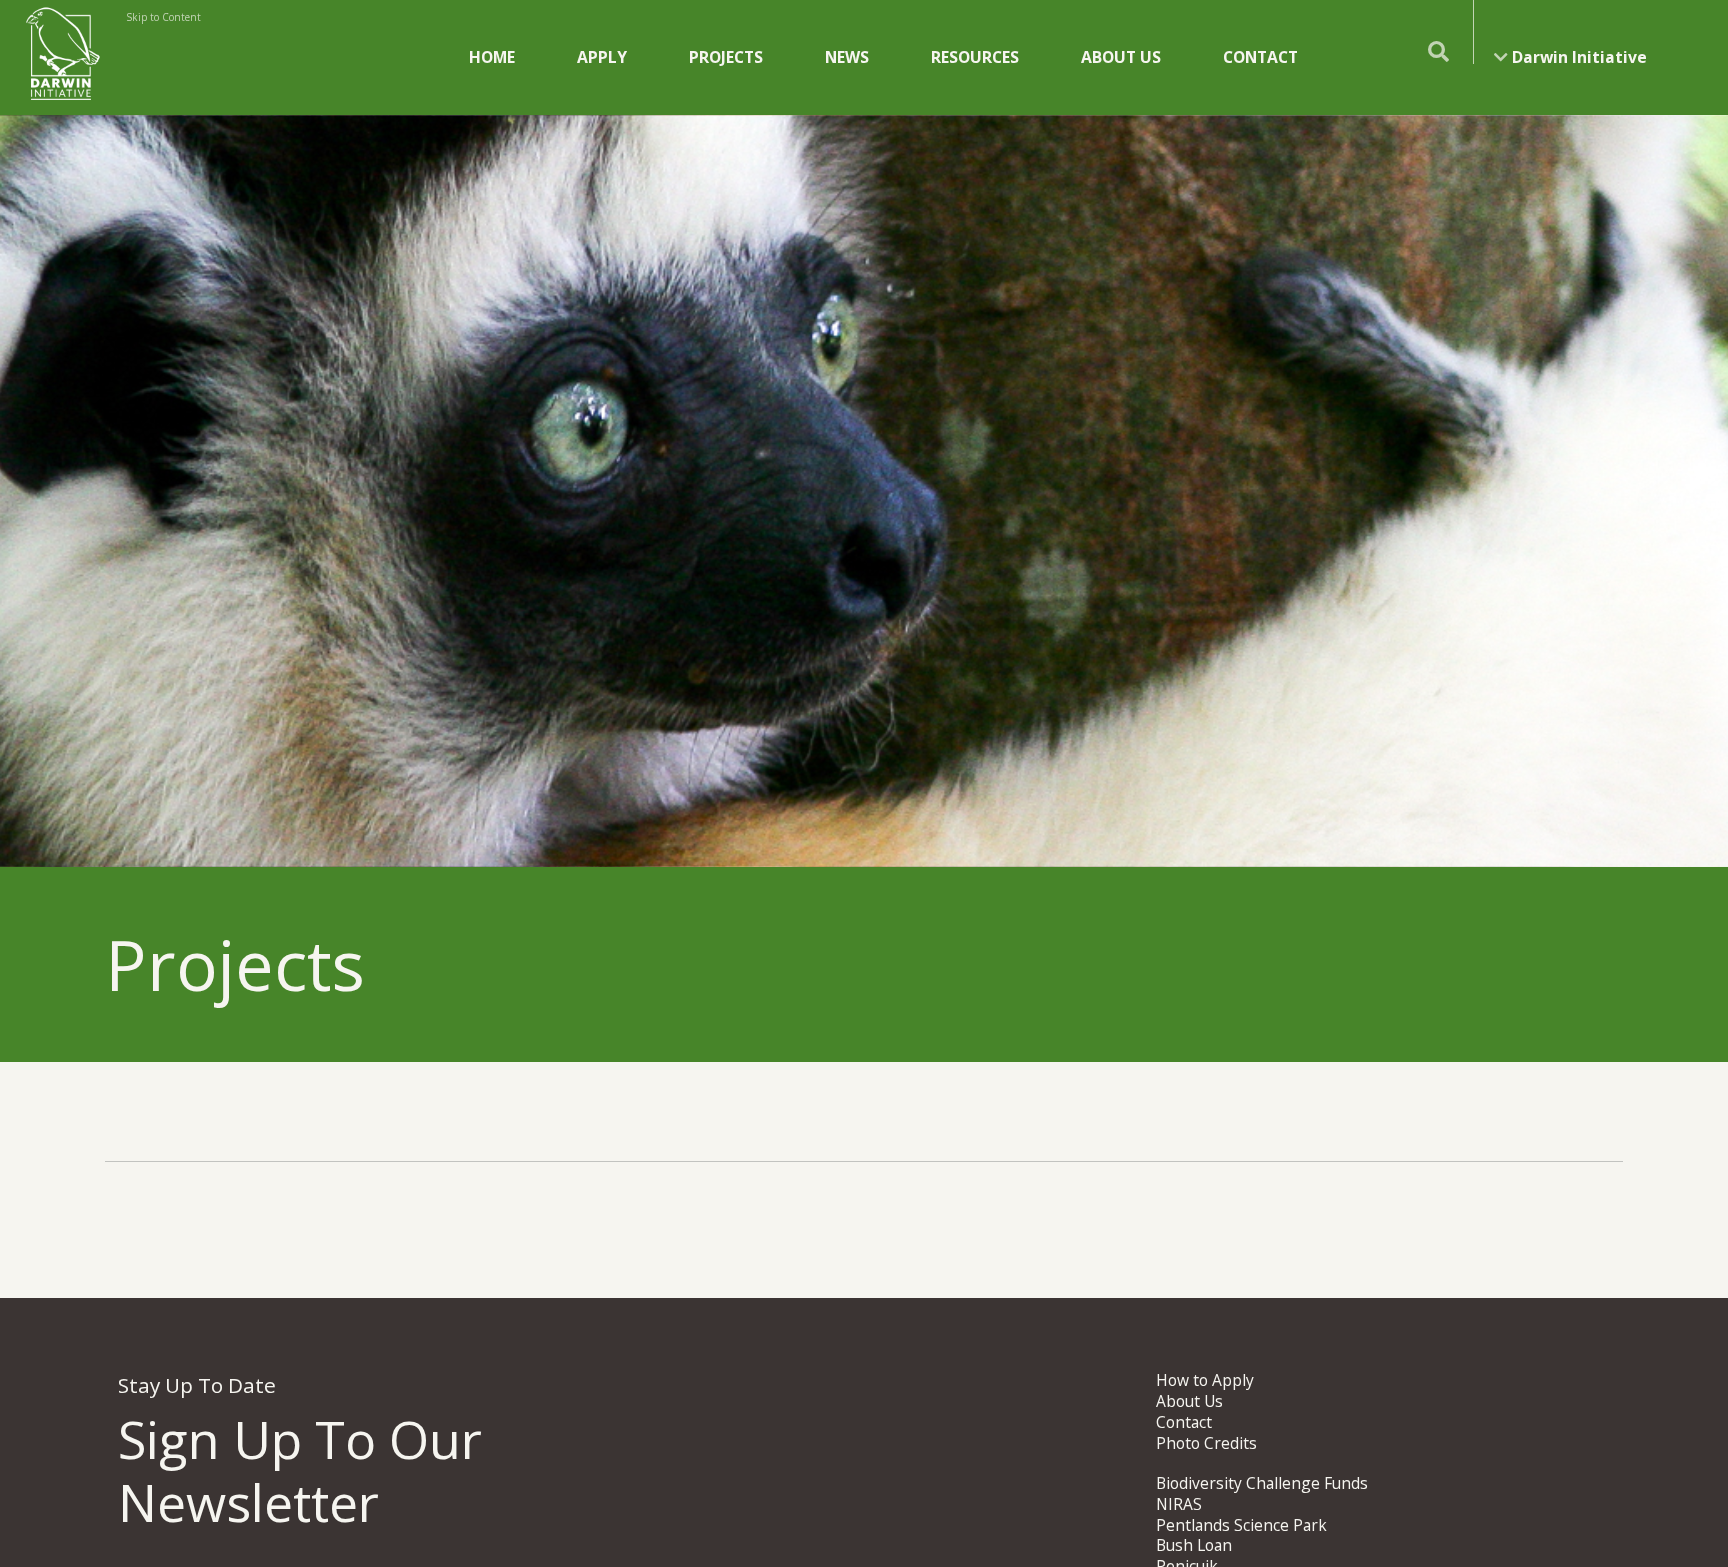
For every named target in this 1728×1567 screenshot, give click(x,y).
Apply (602, 57)
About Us (1121, 57)
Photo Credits (1206, 1443)
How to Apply (1205, 1380)
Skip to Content (163, 17)
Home (492, 57)
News (847, 57)
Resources (975, 57)
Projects (726, 57)
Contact (1260, 57)
